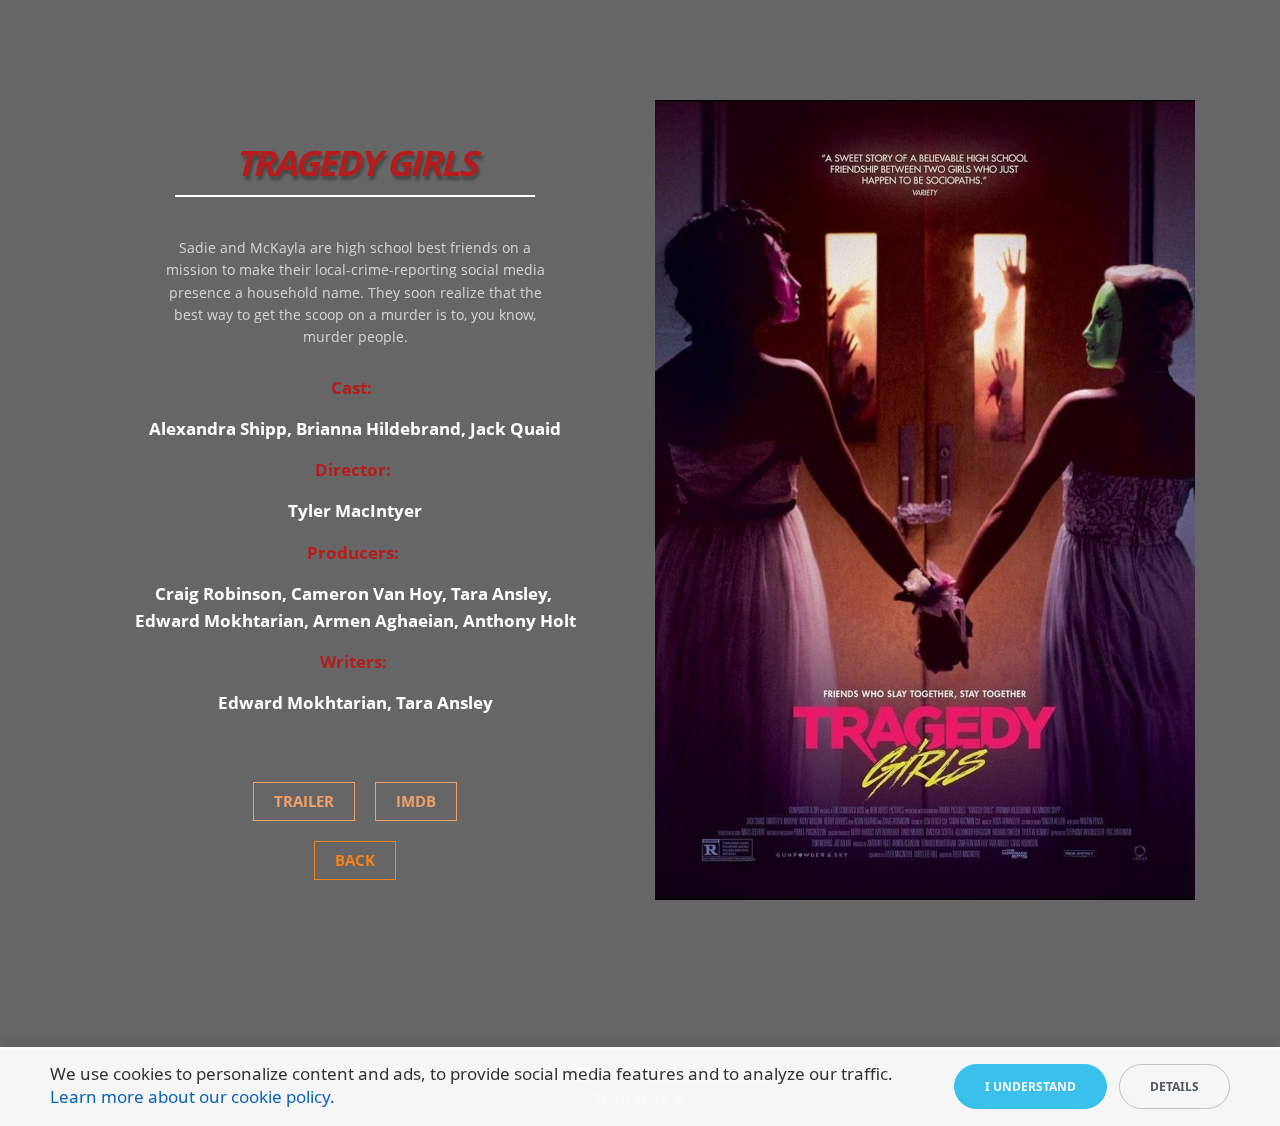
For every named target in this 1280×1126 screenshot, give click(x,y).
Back (355, 860)
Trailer (304, 801)
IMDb (416, 801)
